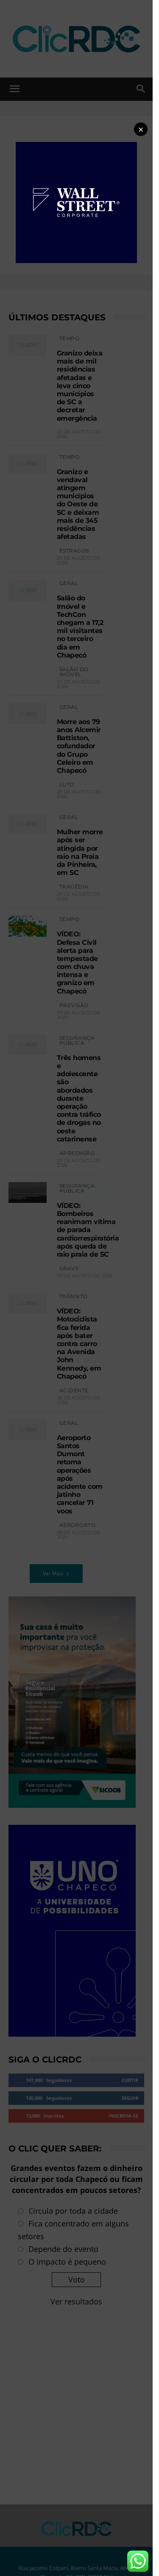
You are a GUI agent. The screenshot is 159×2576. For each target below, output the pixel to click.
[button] (141, 129)
